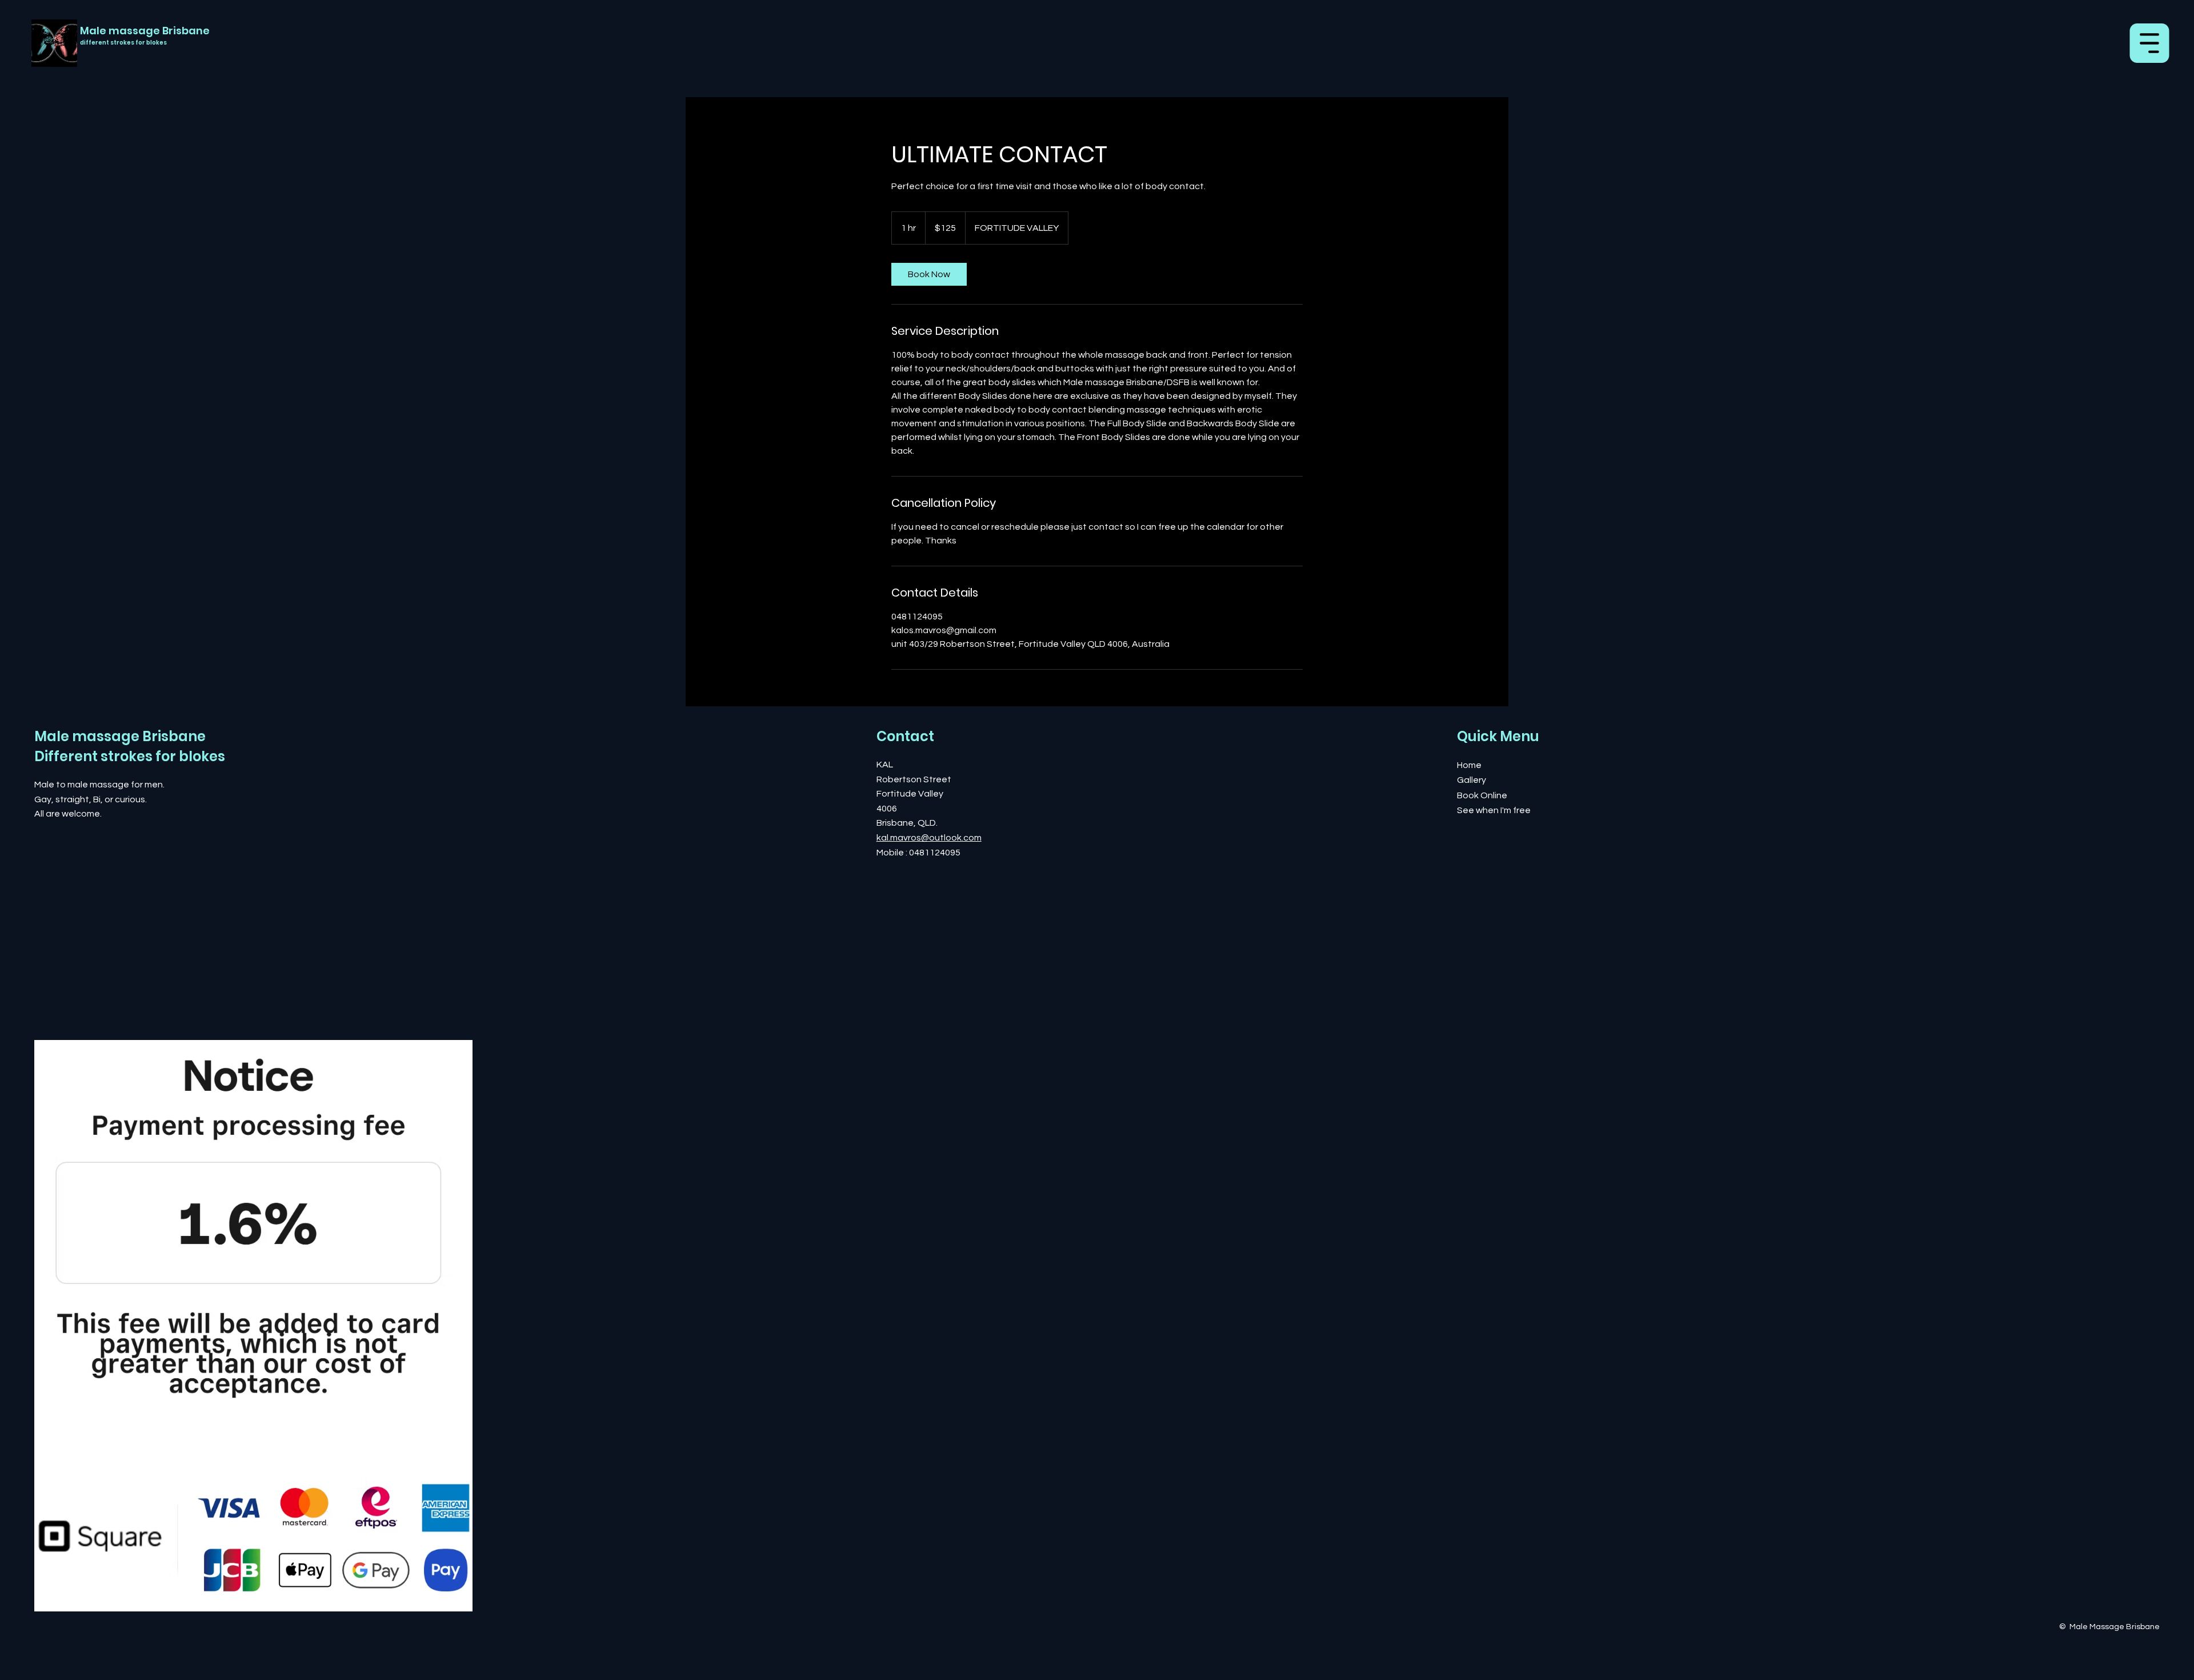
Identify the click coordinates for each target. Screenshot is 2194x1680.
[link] (929, 274)
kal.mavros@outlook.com (929, 838)
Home (1469, 765)
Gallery (1472, 780)
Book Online (1482, 795)
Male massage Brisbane (145, 31)
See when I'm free (1494, 810)
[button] (57, 53)
